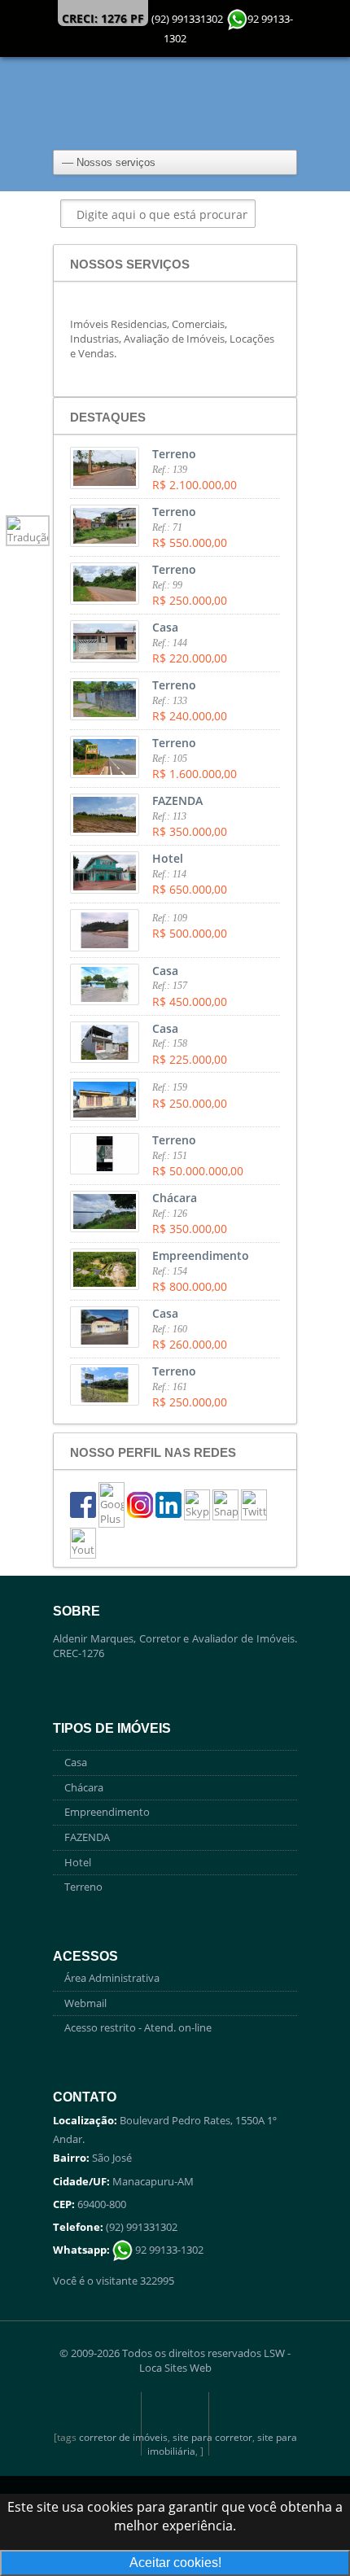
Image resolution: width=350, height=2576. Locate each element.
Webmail (85, 2003)
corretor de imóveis (123, 2437)
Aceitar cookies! (175, 2563)
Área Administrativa (112, 1978)
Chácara (84, 1787)
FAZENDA (87, 1837)
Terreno (83, 1887)
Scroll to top (175, 2424)
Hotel (78, 1862)
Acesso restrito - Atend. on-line (138, 2027)
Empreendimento (107, 1812)
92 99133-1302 (168, 2250)
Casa (76, 1762)
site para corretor (212, 2437)
